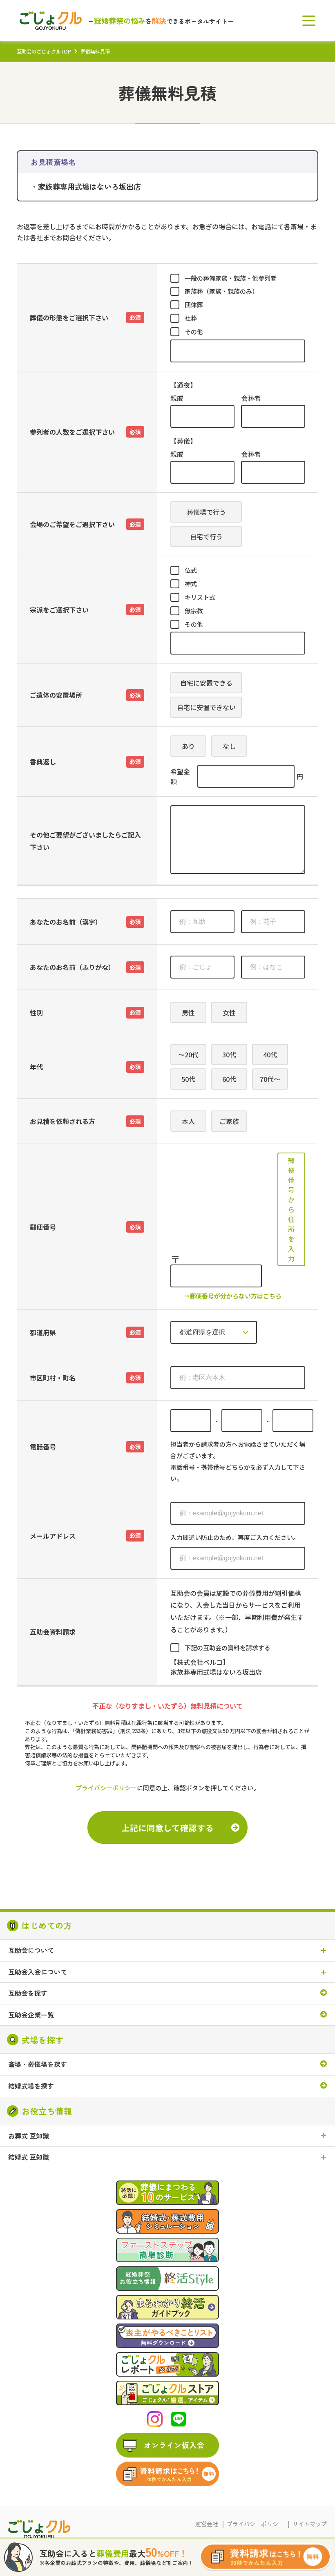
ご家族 (229, 1121)
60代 (229, 1079)
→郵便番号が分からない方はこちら (232, 1296)
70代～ (270, 1079)
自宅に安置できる (206, 683)
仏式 (191, 570)
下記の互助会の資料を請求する (228, 1648)
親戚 (177, 398)
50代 (188, 1079)
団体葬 (194, 305)
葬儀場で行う (206, 512)
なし (229, 746)
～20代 (188, 1055)
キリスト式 (200, 597)
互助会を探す (28, 1993)
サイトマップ (310, 2524)
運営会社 (207, 2524)
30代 (229, 1055)
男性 (188, 1012)
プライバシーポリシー (106, 1788)
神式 (191, 584)
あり (188, 746)
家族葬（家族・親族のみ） (221, 291)
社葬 (191, 318)
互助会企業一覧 (31, 2015)
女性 (229, 1012)
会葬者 (251, 398)
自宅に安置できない (206, 707)
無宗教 (194, 611)
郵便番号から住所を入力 (291, 1209)
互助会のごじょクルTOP (44, 51)
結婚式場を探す (31, 2086)
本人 (188, 1121)
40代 (270, 1055)
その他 (194, 332)
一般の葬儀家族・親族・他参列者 (231, 278)
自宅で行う (206, 536)
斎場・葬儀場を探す (38, 2064)
